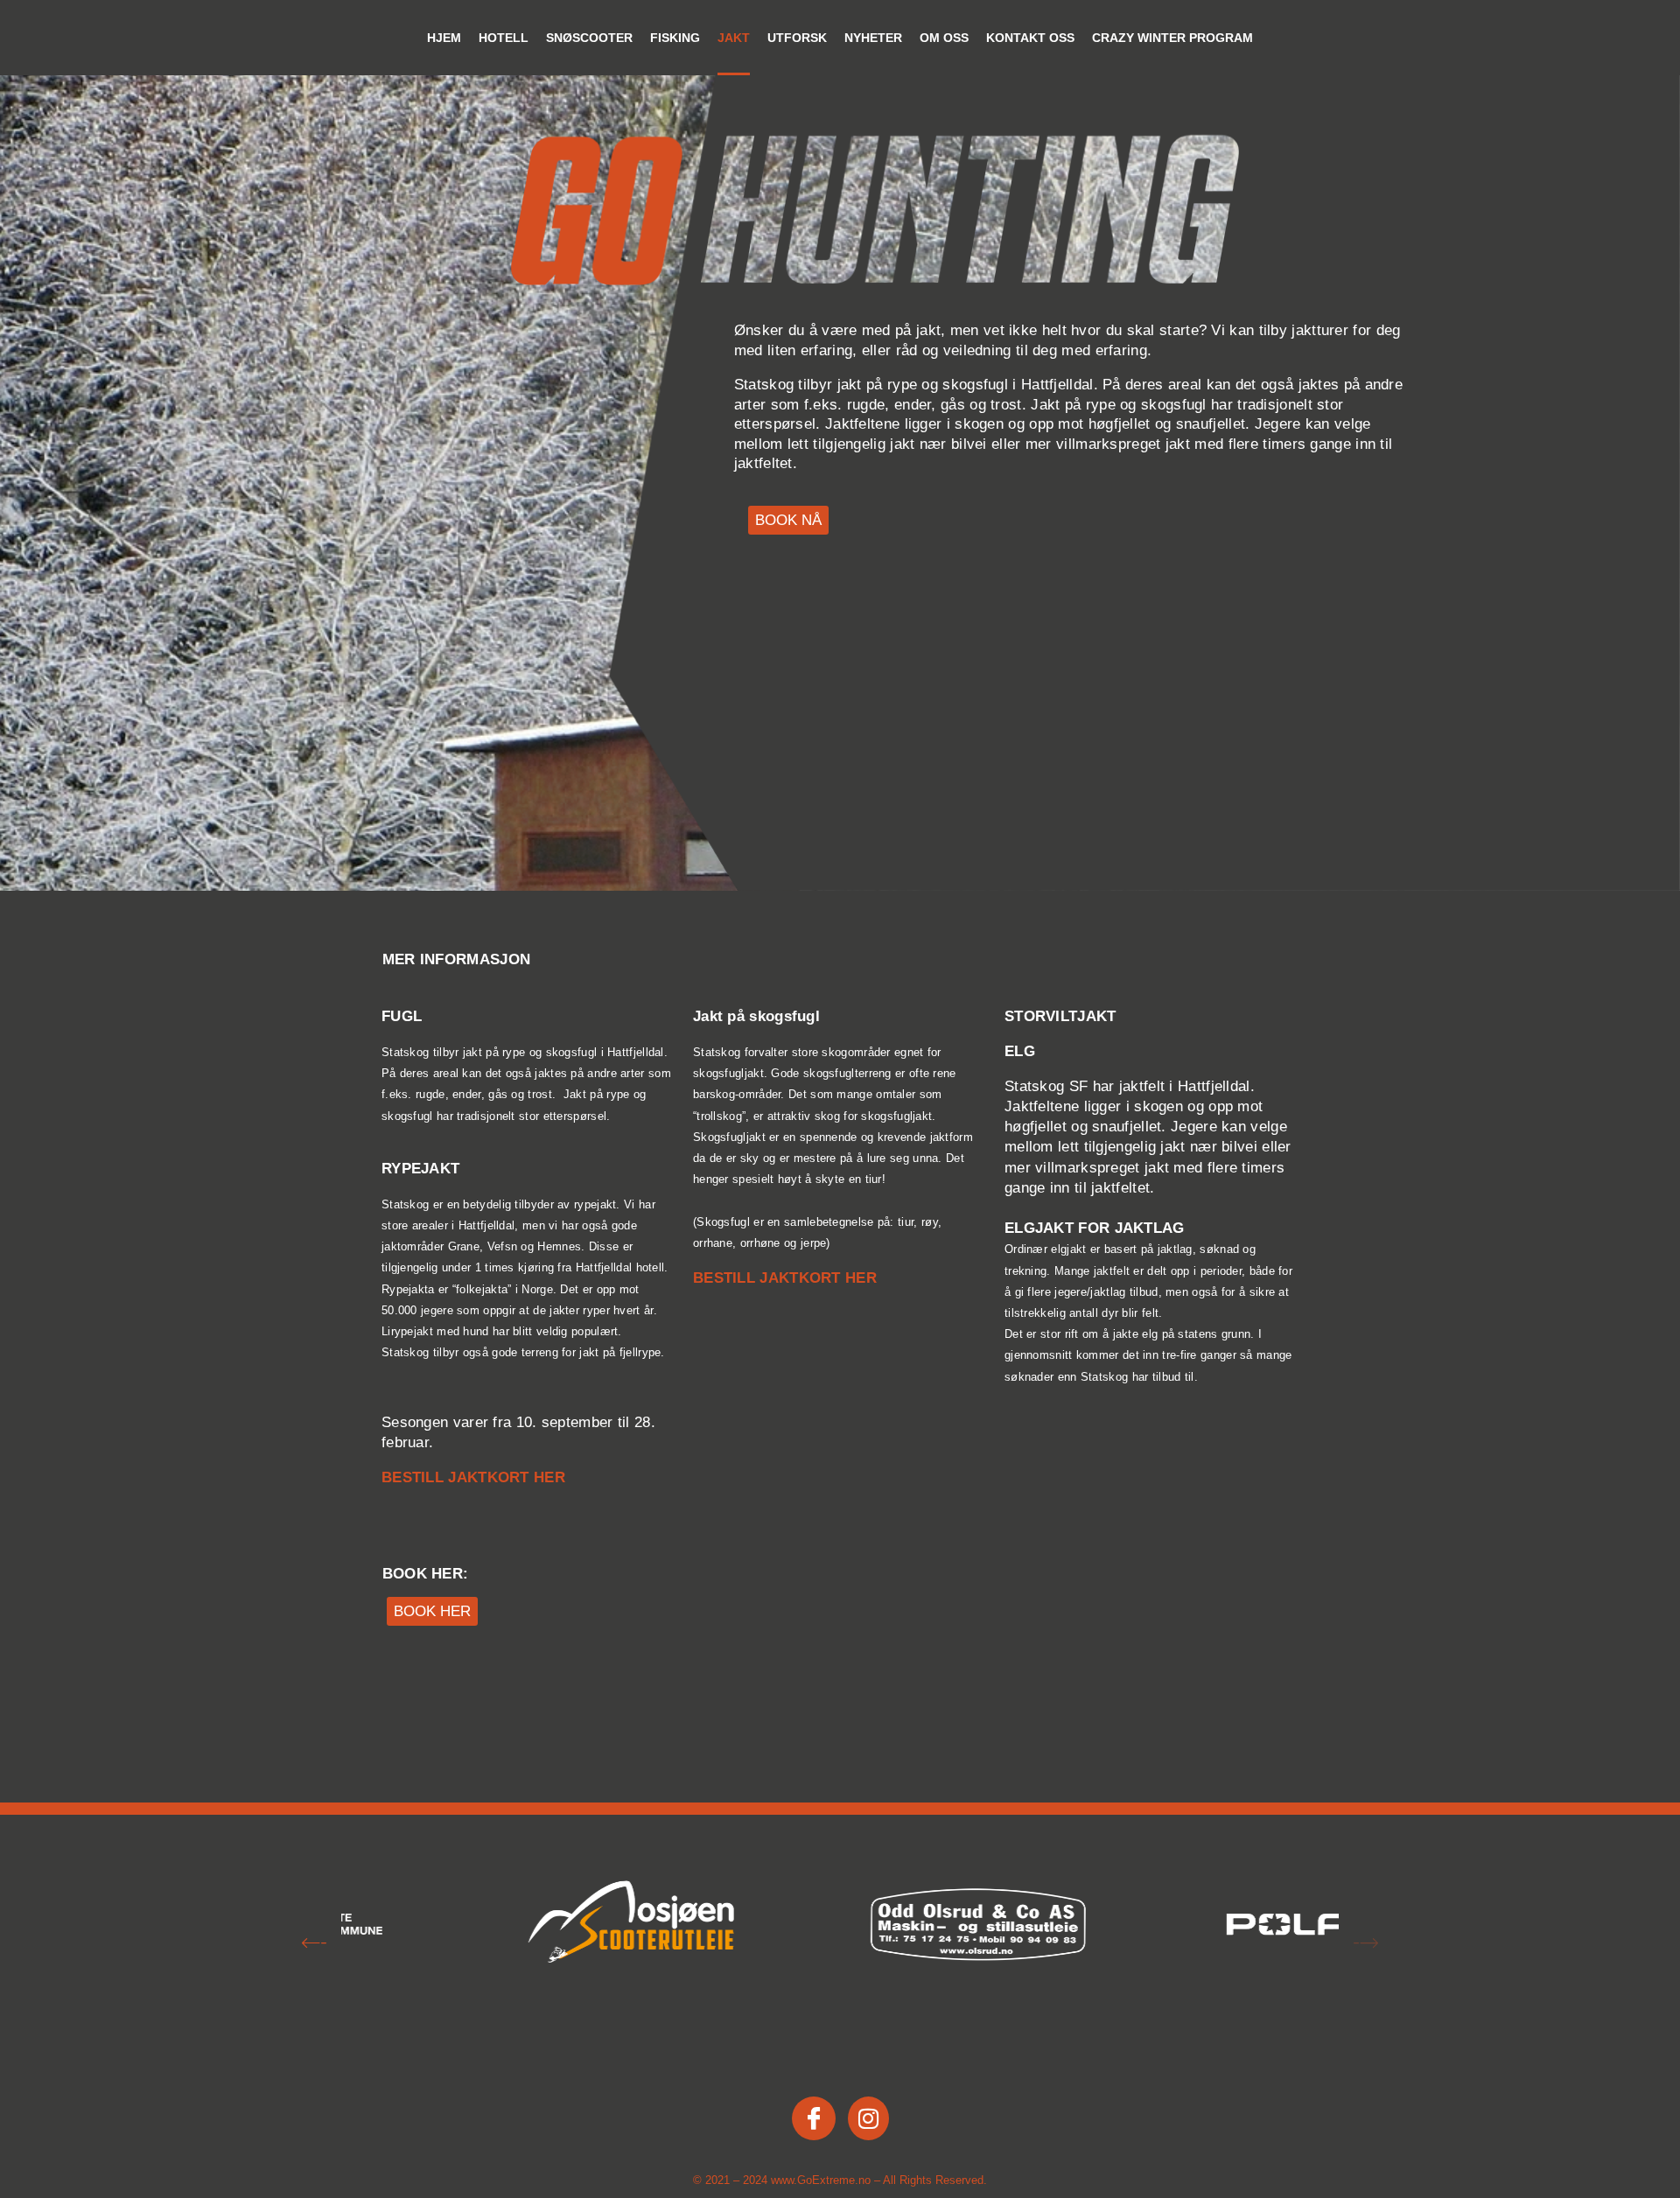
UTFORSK (797, 38)
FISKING (675, 38)
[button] (314, 1945)
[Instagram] (868, 2118)
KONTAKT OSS (1030, 38)
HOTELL (504, 38)
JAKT (734, 38)
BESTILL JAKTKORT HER (473, 1477)
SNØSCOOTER (589, 38)
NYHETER (873, 38)
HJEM (444, 38)
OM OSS (944, 38)
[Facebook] (814, 2118)
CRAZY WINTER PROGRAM (1172, 38)
